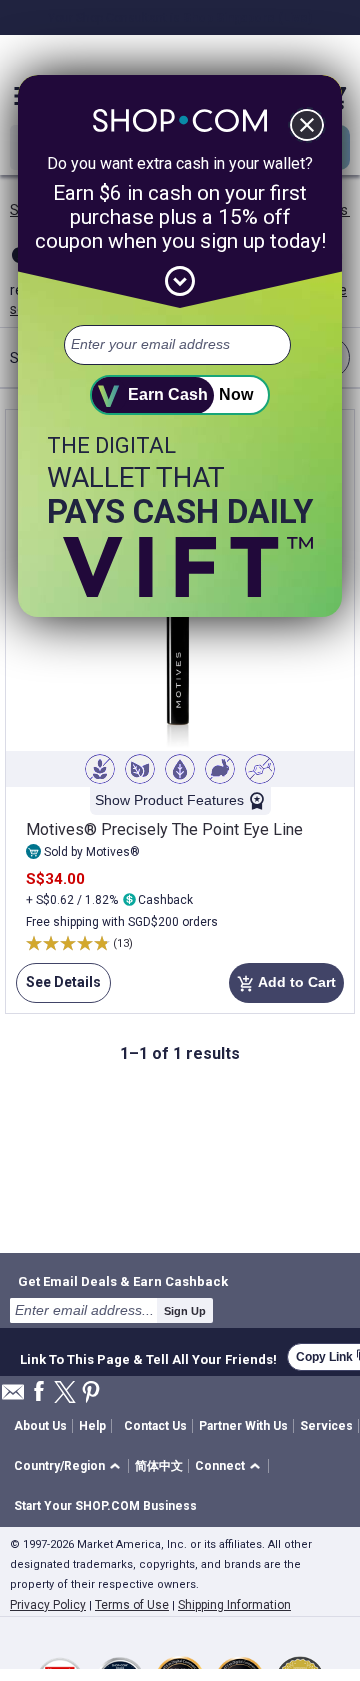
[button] (70, 1466)
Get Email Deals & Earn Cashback (123, 1281)
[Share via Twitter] (65, 1393)
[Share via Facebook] (39, 1392)
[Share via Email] (13, 1397)
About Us (40, 1426)
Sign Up (185, 1311)
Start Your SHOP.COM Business (105, 1506)
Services (326, 1426)
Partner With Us (243, 1426)
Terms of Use (132, 1605)
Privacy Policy (48, 1605)
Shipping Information (234, 1605)
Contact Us (155, 1426)
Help (92, 1426)
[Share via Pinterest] (91, 1393)
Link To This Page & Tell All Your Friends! (148, 1357)
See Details (58, 988)
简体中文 (159, 1466)
